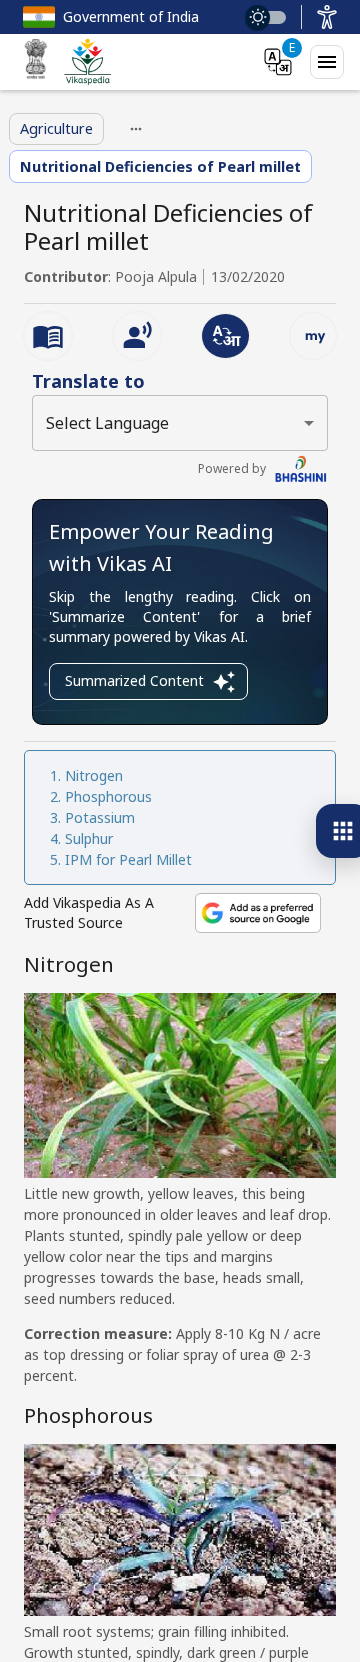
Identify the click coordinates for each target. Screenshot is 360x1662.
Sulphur (89, 838)
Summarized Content (134, 680)
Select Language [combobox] (107, 423)
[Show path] (136, 129)
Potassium (100, 817)
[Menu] (327, 62)
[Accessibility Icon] (327, 17)
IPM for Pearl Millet (128, 859)
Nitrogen (94, 775)
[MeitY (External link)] (36, 62)
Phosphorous (108, 796)
